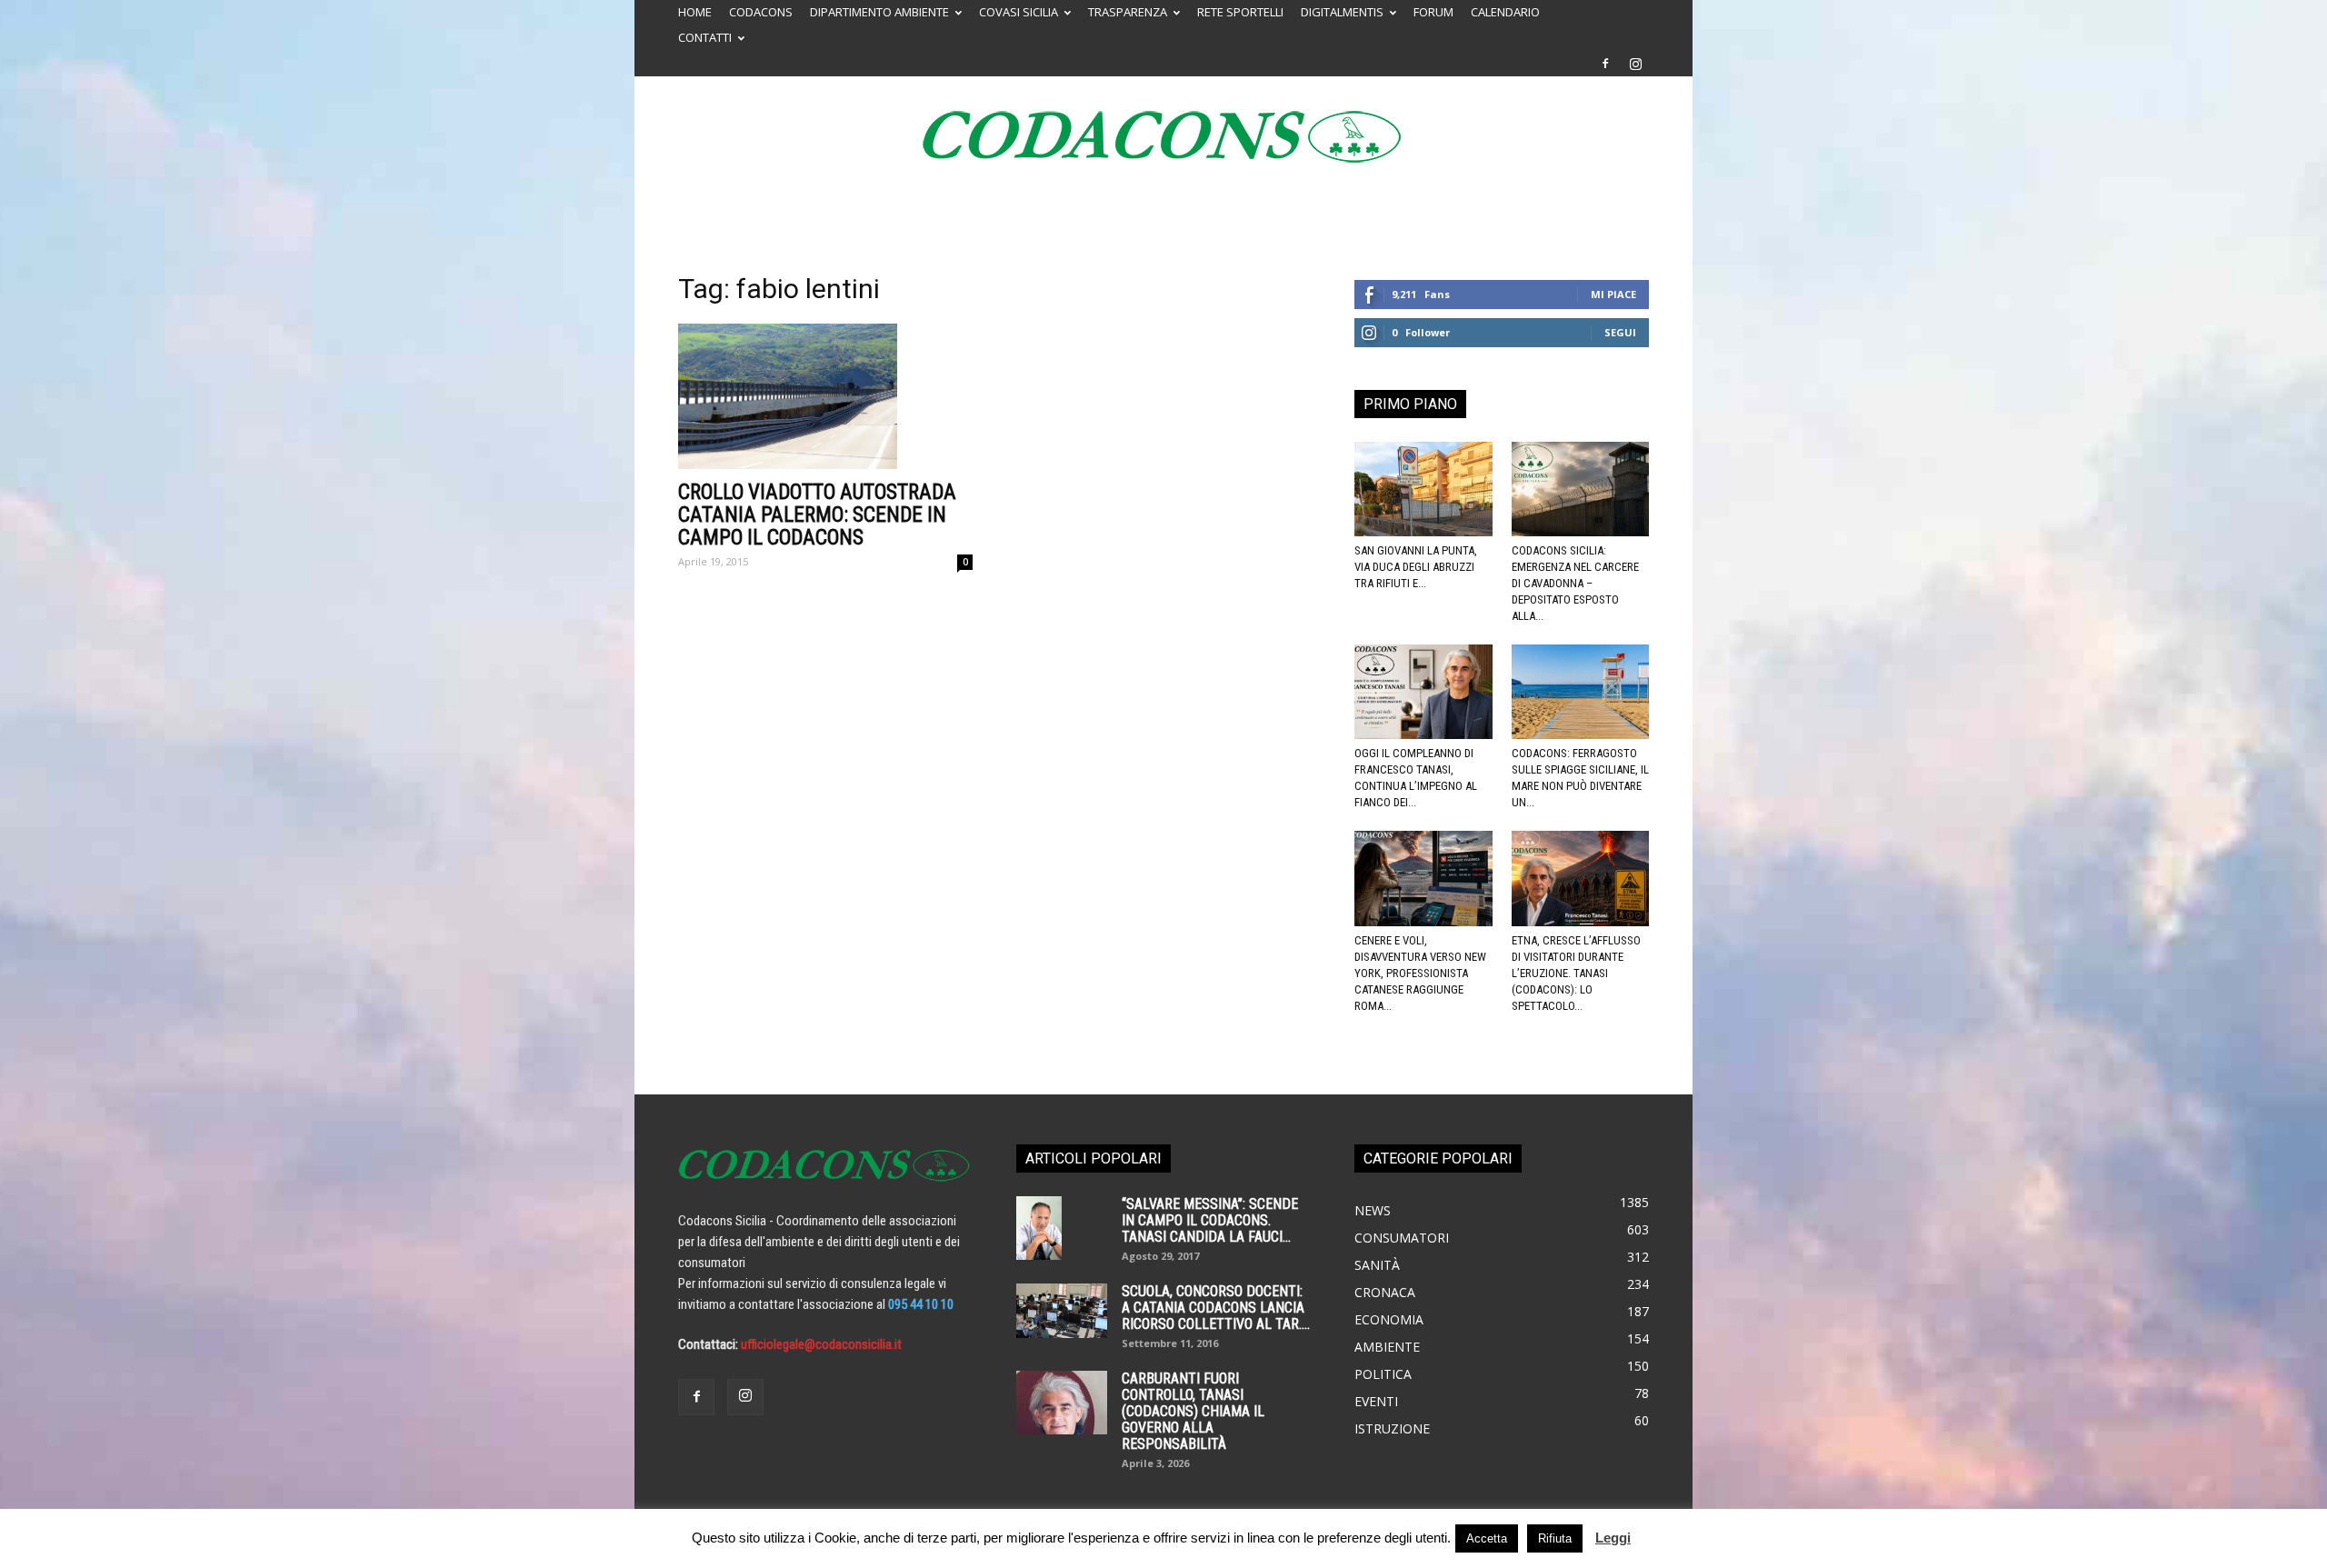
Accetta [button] (1487, 1538)
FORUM (1433, 12)
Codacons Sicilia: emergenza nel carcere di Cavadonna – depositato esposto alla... (1575, 583)
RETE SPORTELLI (1240, 12)
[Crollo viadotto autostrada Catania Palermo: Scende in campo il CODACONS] (825, 396)
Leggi (1613, 1538)
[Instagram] (1635, 64)
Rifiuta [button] (1555, 1538)
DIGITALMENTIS (1342, 12)
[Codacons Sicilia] (1163, 136)
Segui (1620, 332)
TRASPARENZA (1128, 12)
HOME (695, 12)
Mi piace (1613, 294)
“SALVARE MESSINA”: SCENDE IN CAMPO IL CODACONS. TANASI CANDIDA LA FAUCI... (1210, 1220)
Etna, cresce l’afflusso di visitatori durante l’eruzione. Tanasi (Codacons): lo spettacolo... (1576, 973)
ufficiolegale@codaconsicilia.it (821, 1344)
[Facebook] (1605, 64)
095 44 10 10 (921, 1304)
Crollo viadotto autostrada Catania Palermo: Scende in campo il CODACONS (817, 515)
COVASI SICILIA (1019, 12)
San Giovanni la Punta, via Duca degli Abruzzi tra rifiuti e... (1416, 567)
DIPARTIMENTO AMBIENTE (879, 12)
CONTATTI (705, 37)
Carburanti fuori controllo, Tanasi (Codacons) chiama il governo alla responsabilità (1193, 1411)
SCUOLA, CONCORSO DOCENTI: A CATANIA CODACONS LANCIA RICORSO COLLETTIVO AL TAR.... (1216, 1308)
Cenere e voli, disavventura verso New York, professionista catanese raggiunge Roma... (1420, 973)
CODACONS (761, 12)
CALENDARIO (1505, 12)
